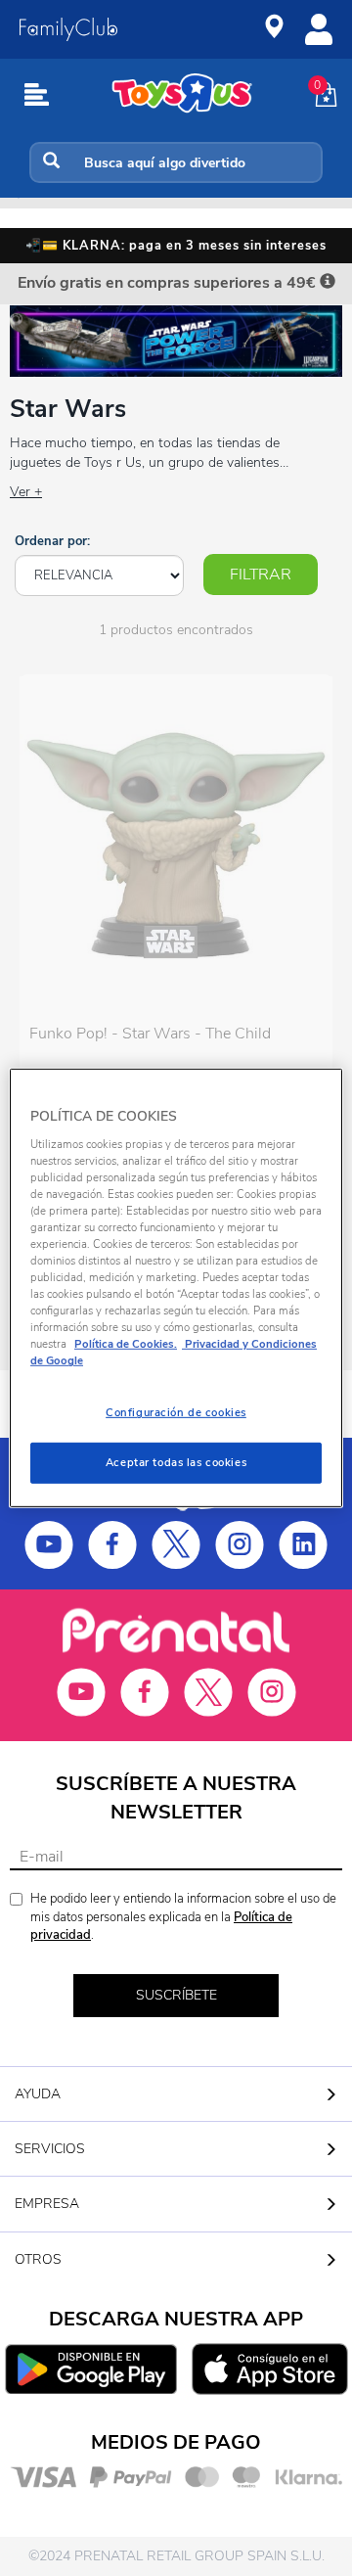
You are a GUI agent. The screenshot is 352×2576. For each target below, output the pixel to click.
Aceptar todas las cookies (176, 1462)
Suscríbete (176, 1995)
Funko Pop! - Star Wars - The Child (150, 1034)
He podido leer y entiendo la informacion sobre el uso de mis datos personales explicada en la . (183, 1917)
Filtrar (261, 575)
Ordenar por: (52, 541)
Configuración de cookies (176, 1412)
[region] (176, 1288)
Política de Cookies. (126, 1344)
